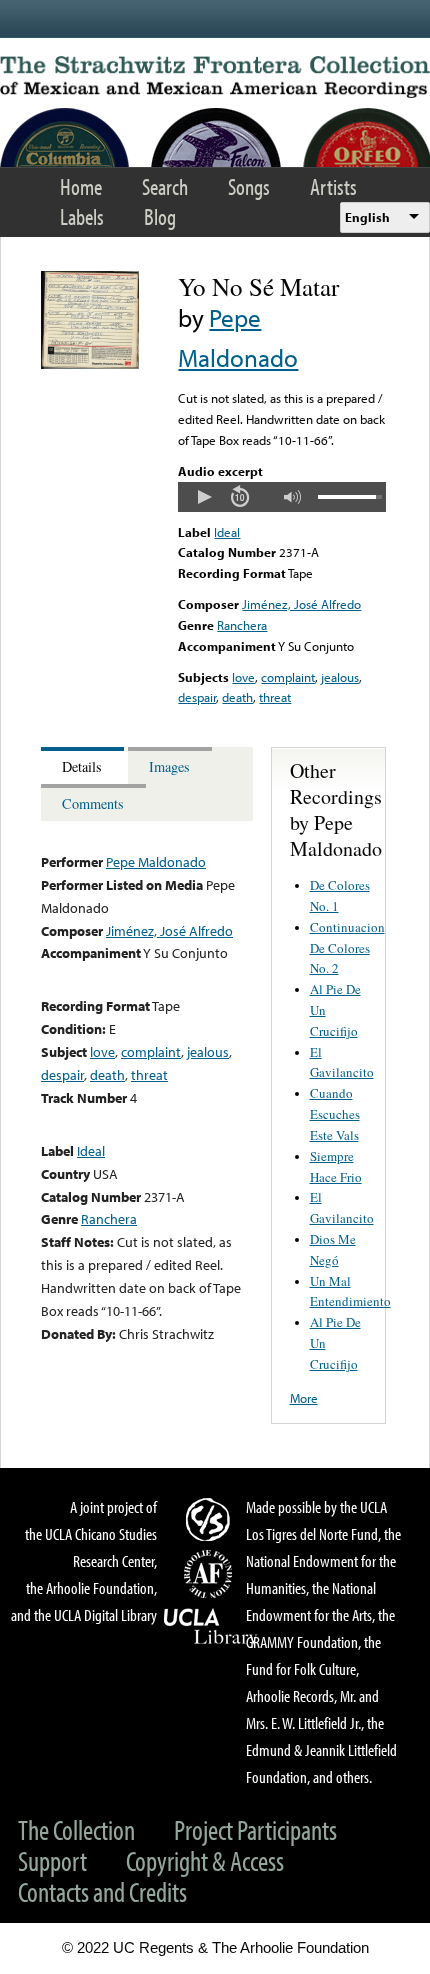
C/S (211, 1519)
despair (197, 697)
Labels (82, 216)
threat (275, 697)
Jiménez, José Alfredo (301, 604)
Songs (249, 186)
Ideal (227, 532)
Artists (333, 186)
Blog (160, 216)
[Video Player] (281, 497)
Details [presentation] (82, 766)
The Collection (76, 1829)
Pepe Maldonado (156, 861)
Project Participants (255, 1829)
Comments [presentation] (93, 803)
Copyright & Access (205, 1860)
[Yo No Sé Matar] (90, 364)
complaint (288, 677)
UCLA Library (211, 1627)
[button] (204, 497)
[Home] (215, 77)
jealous (340, 677)
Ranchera (242, 625)
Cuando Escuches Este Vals (335, 1114)
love (243, 677)
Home (81, 186)
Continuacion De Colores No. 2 (347, 948)
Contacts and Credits (102, 1891)
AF (211, 1574)
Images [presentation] (169, 766)
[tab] (84, 765)
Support (52, 1860)
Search (165, 186)
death (237, 697)
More (304, 1398)
